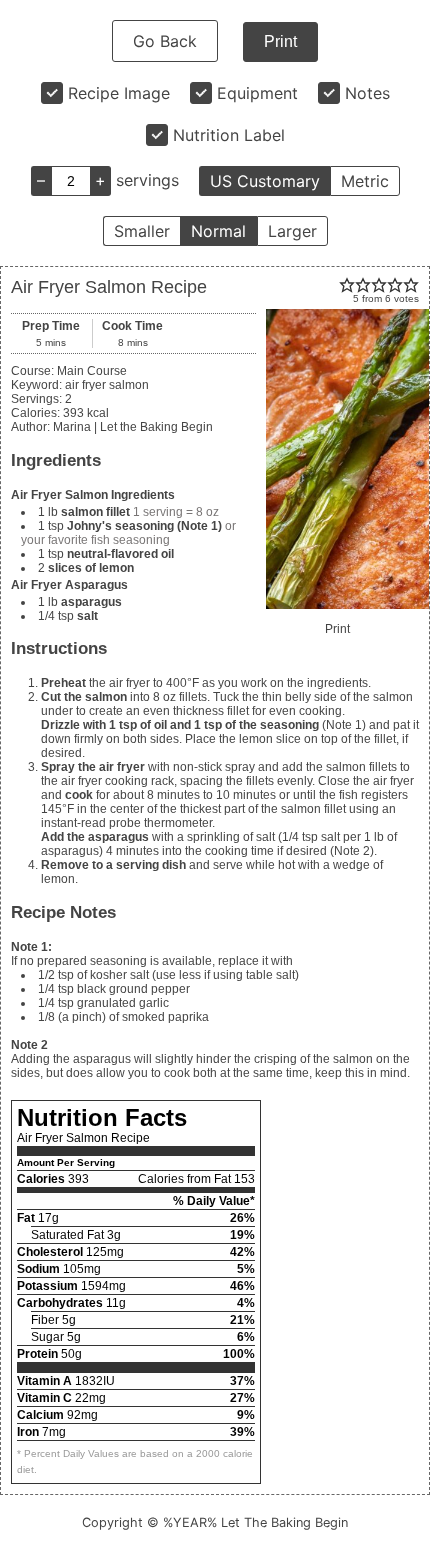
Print (280, 41)
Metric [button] (365, 181)
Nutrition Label (229, 135)
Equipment (257, 93)
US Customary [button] (265, 181)
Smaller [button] (142, 231)
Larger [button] (292, 231)
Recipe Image (119, 93)
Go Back (165, 41)
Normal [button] (218, 231)
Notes (367, 93)
